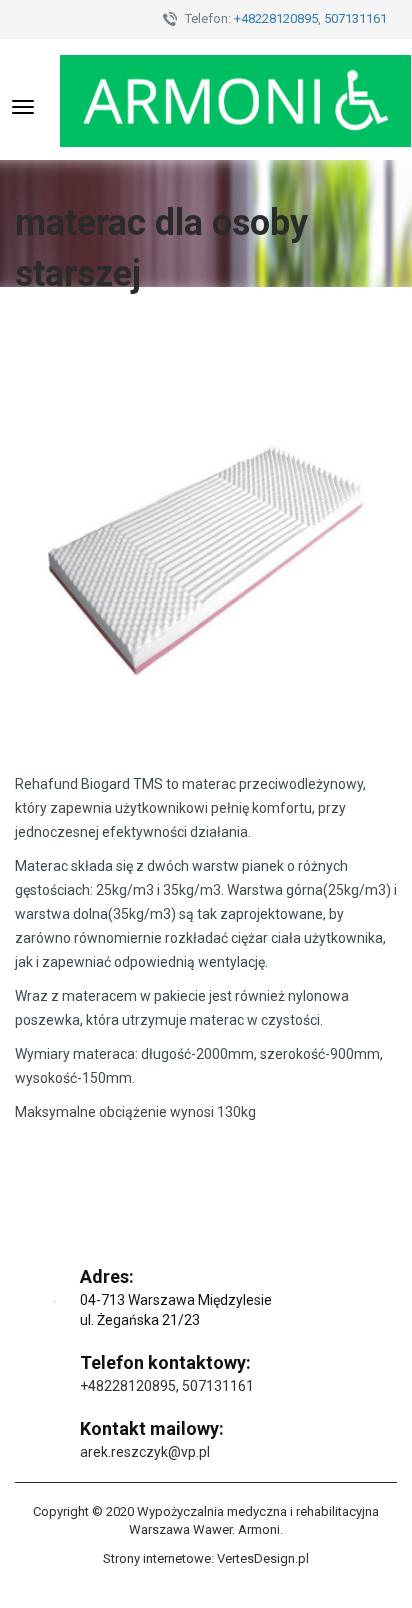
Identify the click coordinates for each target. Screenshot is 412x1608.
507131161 (355, 18)
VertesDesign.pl (263, 1558)
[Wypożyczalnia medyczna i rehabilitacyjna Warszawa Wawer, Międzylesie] (235, 99)
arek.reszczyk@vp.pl (145, 1452)
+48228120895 (276, 18)
